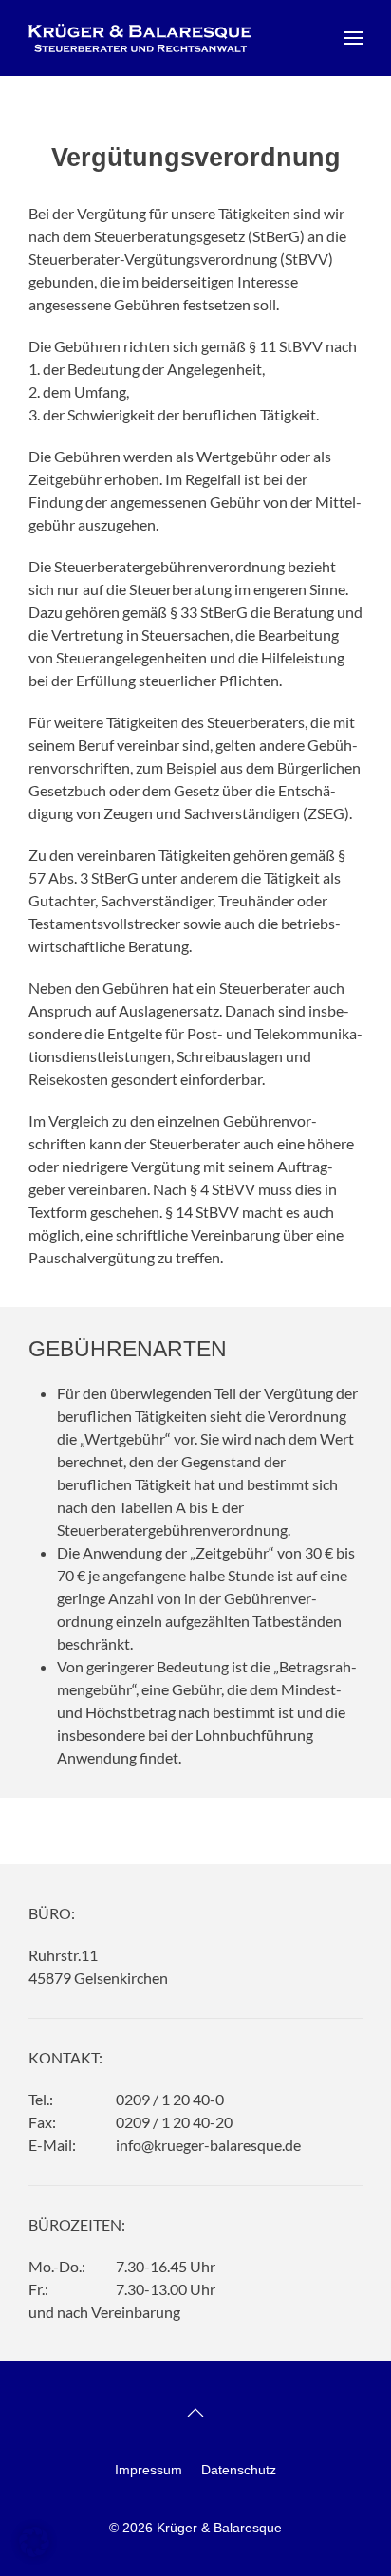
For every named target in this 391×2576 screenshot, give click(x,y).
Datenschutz (239, 2470)
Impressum (149, 2470)
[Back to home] (140, 38)
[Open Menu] (353, 38)
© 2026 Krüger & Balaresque (195, 2528)
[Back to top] (195, 2413)
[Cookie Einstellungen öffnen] (34, 2539)
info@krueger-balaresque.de (208, 2145)
